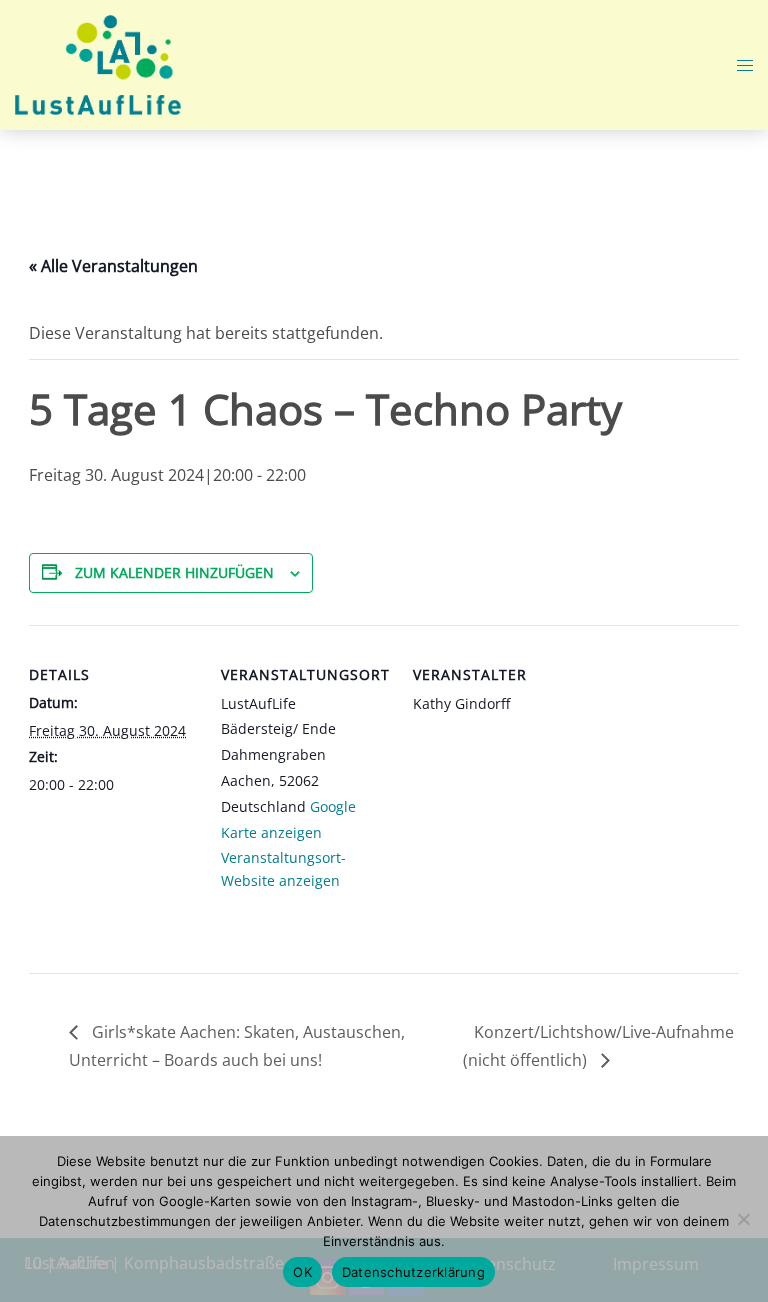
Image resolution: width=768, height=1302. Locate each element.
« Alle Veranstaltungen (113, 266)
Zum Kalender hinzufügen (174, 572)
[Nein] (743, 1219)
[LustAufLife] (98, 63)
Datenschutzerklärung (413, 1272)
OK (302, 1272)
